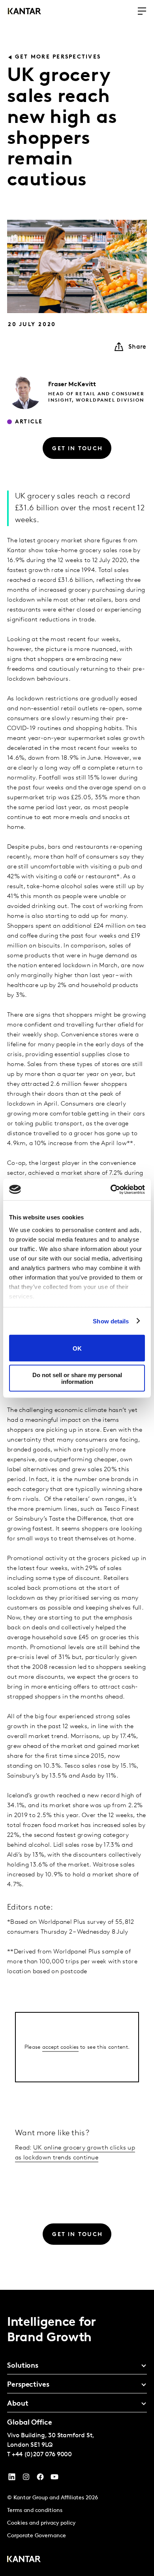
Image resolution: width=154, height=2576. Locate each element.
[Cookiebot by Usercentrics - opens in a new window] (111, 1189)
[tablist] (77, 2433)
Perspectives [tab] (28, 2385)
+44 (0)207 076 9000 (42, 2455)
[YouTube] (12, 2479)
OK (77, 1348)
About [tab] (18, 2404)
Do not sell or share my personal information (77, 1378)
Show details (111, 1321)
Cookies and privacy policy (41, 2523)
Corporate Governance (37, 2536)
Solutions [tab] (23, 2366)
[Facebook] (40, 2479)
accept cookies (60, 2047)
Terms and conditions (35, 2511)
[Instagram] (26, 2479)
